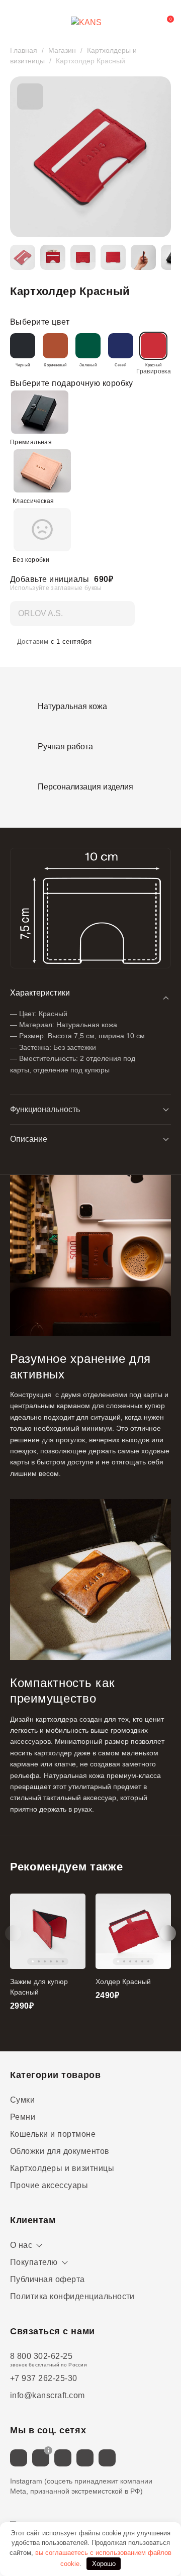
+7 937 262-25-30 (44, 2378)
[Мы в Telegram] (63, 2458)
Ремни (23, 2117)
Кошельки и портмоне (53, 2134)
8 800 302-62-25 (41, 2356)
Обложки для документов (60, 2151)
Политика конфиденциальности (72, 2296)
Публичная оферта (48, 2279)
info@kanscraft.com (48, 2395)
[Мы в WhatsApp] (85, 2458)
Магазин (62, 50)
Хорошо (104, 2564)
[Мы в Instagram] (41, 2458)
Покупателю (34, 2262)
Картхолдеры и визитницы (62, 2168)
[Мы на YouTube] (107, 2458)
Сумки (22, 2100)
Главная (24, 50)
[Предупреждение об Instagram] (48, 2450)
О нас (21, 2245)
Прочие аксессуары (49, 2185)
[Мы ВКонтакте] (19, 2458)
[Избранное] (143, 23)
